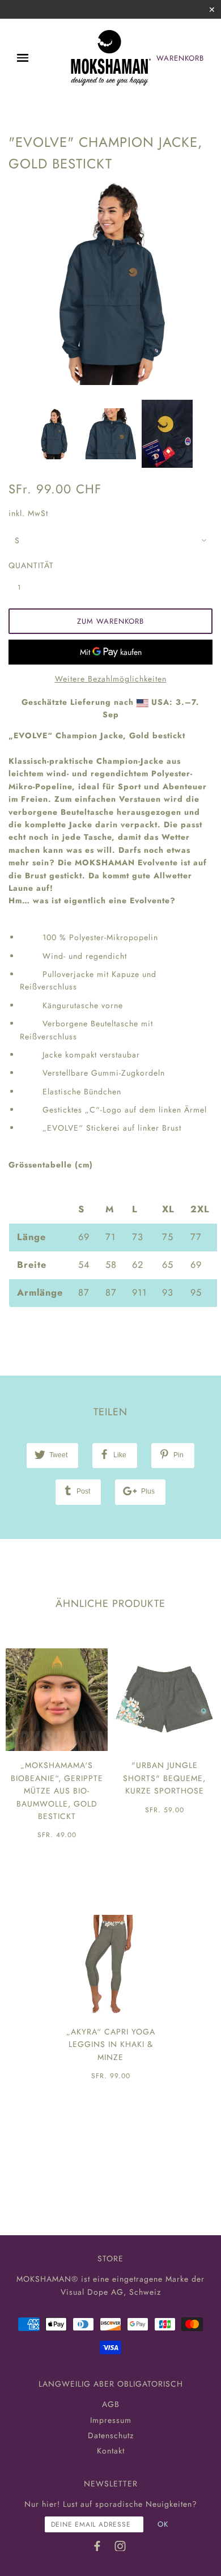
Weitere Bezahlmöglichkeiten (111, 679)
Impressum (111, 2420)
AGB (111, 2404)
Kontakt (111, 2451)
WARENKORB (180, 58)
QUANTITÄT (25, 565)
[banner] (110, 58)
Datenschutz (111, 2435)
